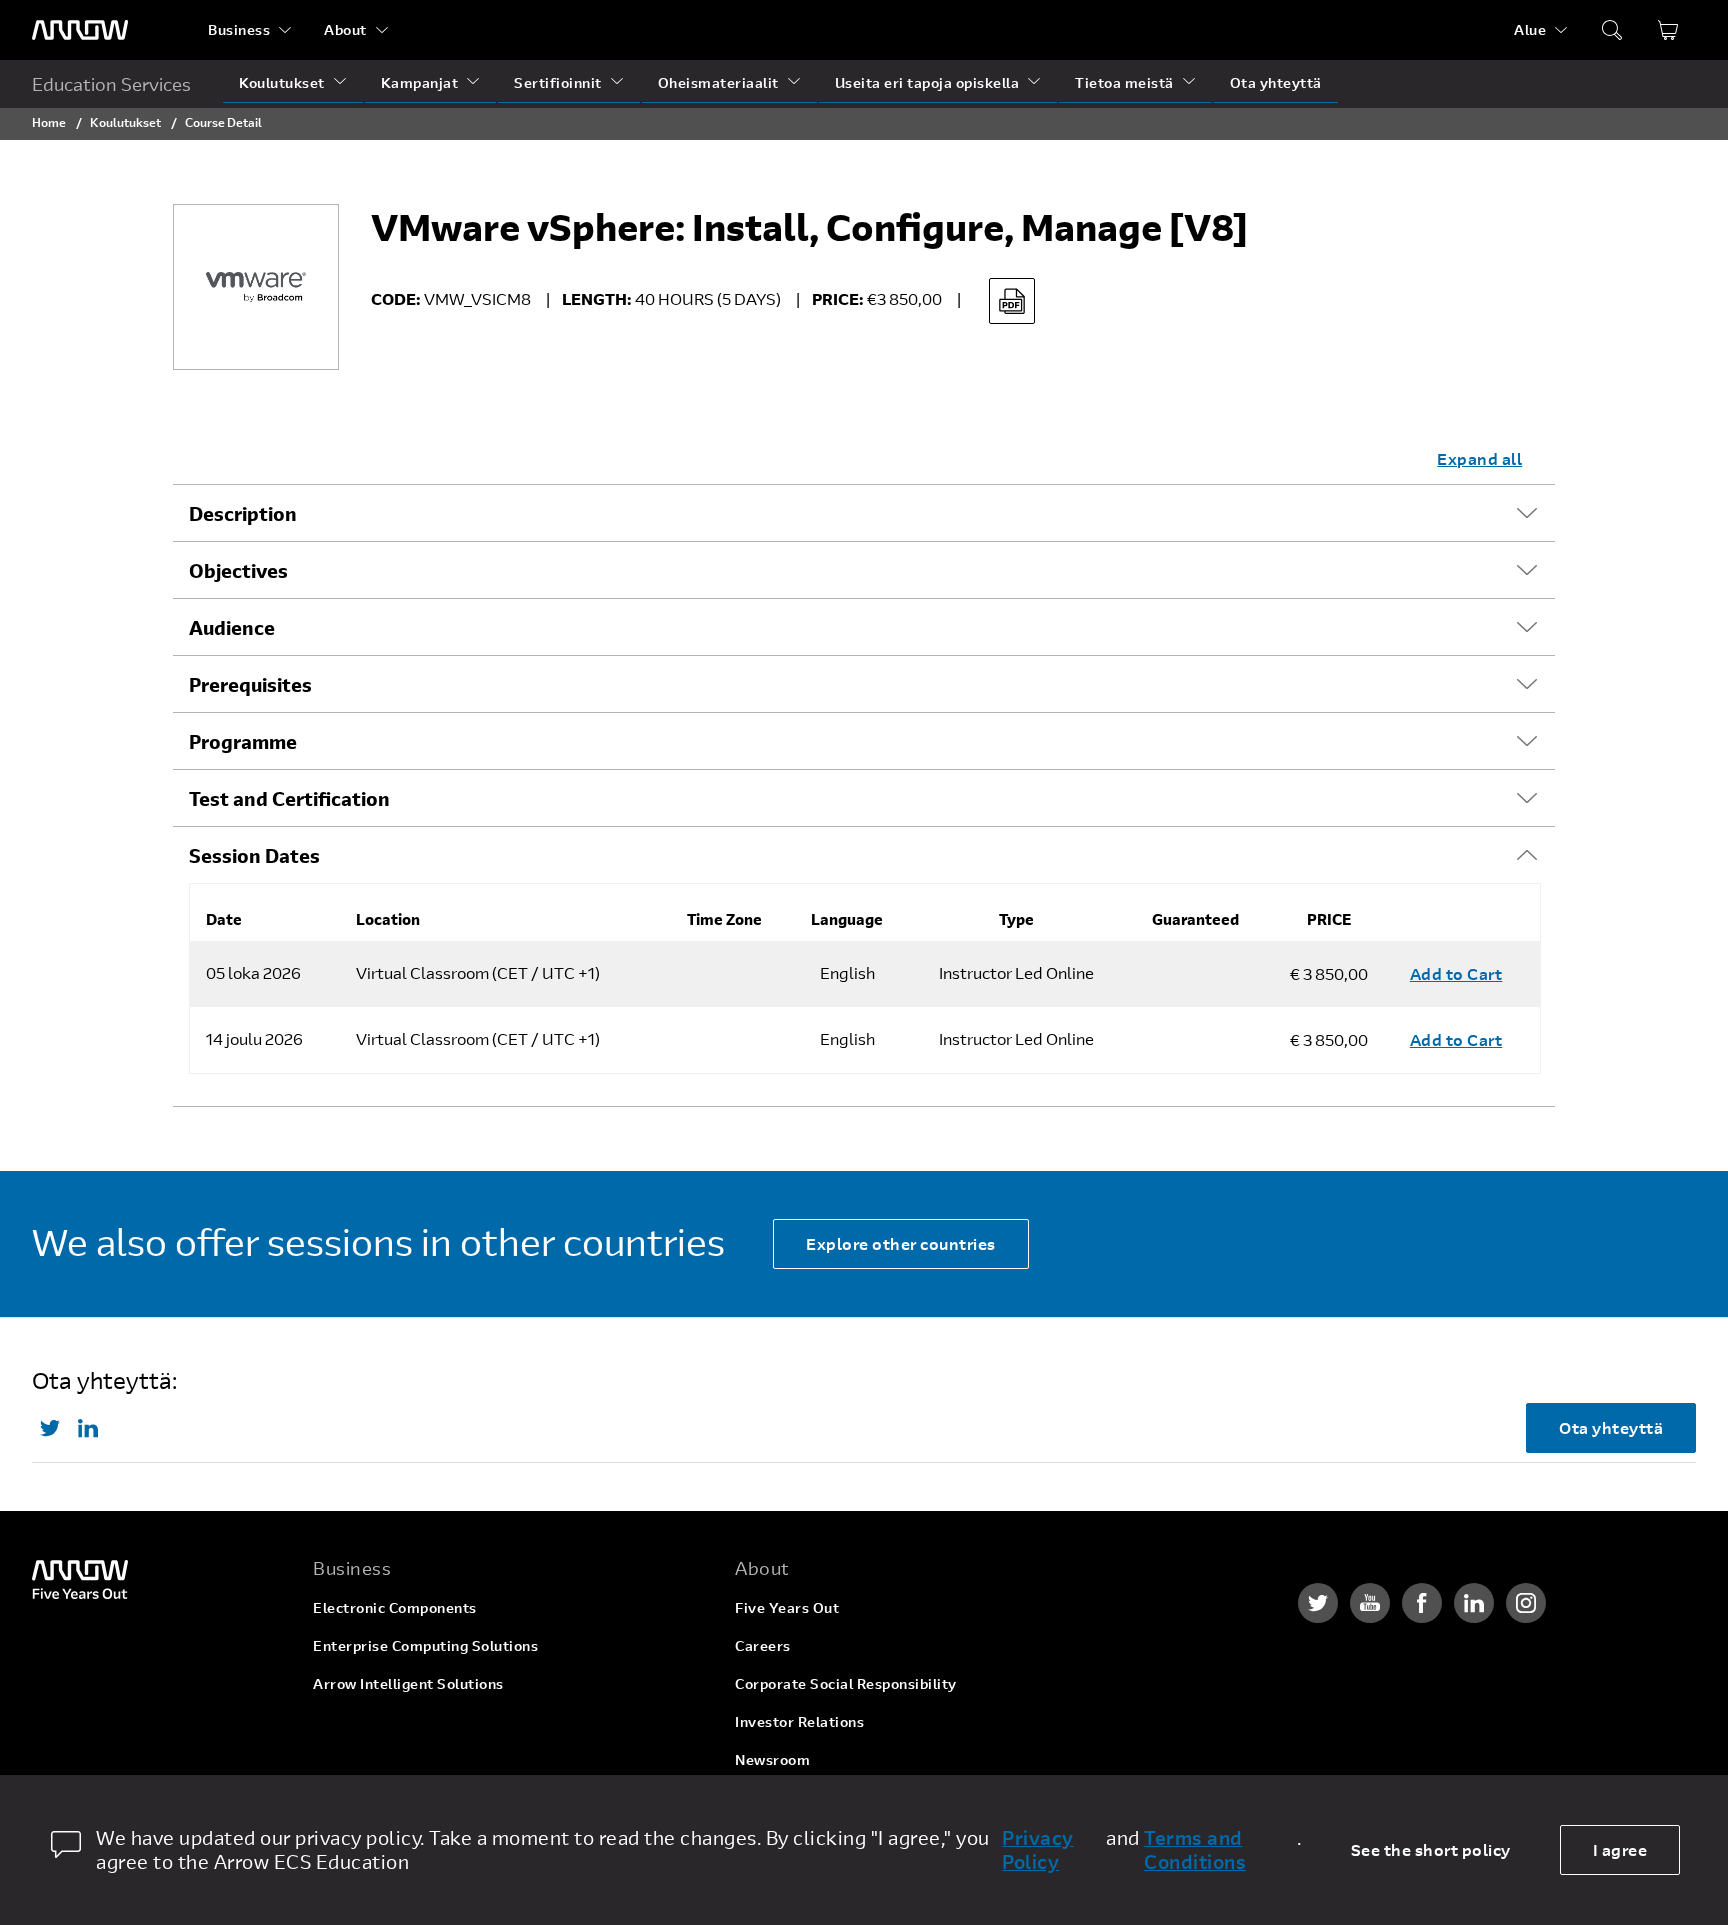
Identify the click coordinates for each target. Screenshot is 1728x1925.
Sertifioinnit (558, 82)
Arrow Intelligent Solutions (408, 1683)
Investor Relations (799, 1721)
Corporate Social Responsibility (846, 1683)
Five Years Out (787, 1607)
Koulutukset (282, 82)
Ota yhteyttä (1276, 82)
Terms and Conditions (1195, 1850)
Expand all (1479, 458)
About (345, 29)
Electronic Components (395, 1607)
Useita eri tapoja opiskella (927, 82)
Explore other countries (901, 1243)
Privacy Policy (1038, 1850)
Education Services (111, 84)
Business (239, 29)
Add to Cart (1456, 973)
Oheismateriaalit (718, 82)
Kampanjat (420, 82)
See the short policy (1431, 1849)
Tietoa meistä (1124, 82)
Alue (1530, 29)
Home (49, 122)
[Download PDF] (1012, 301)
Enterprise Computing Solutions (425, 1645)
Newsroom (772, 1759)
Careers (763, 1645)
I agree (1620, 1849)
